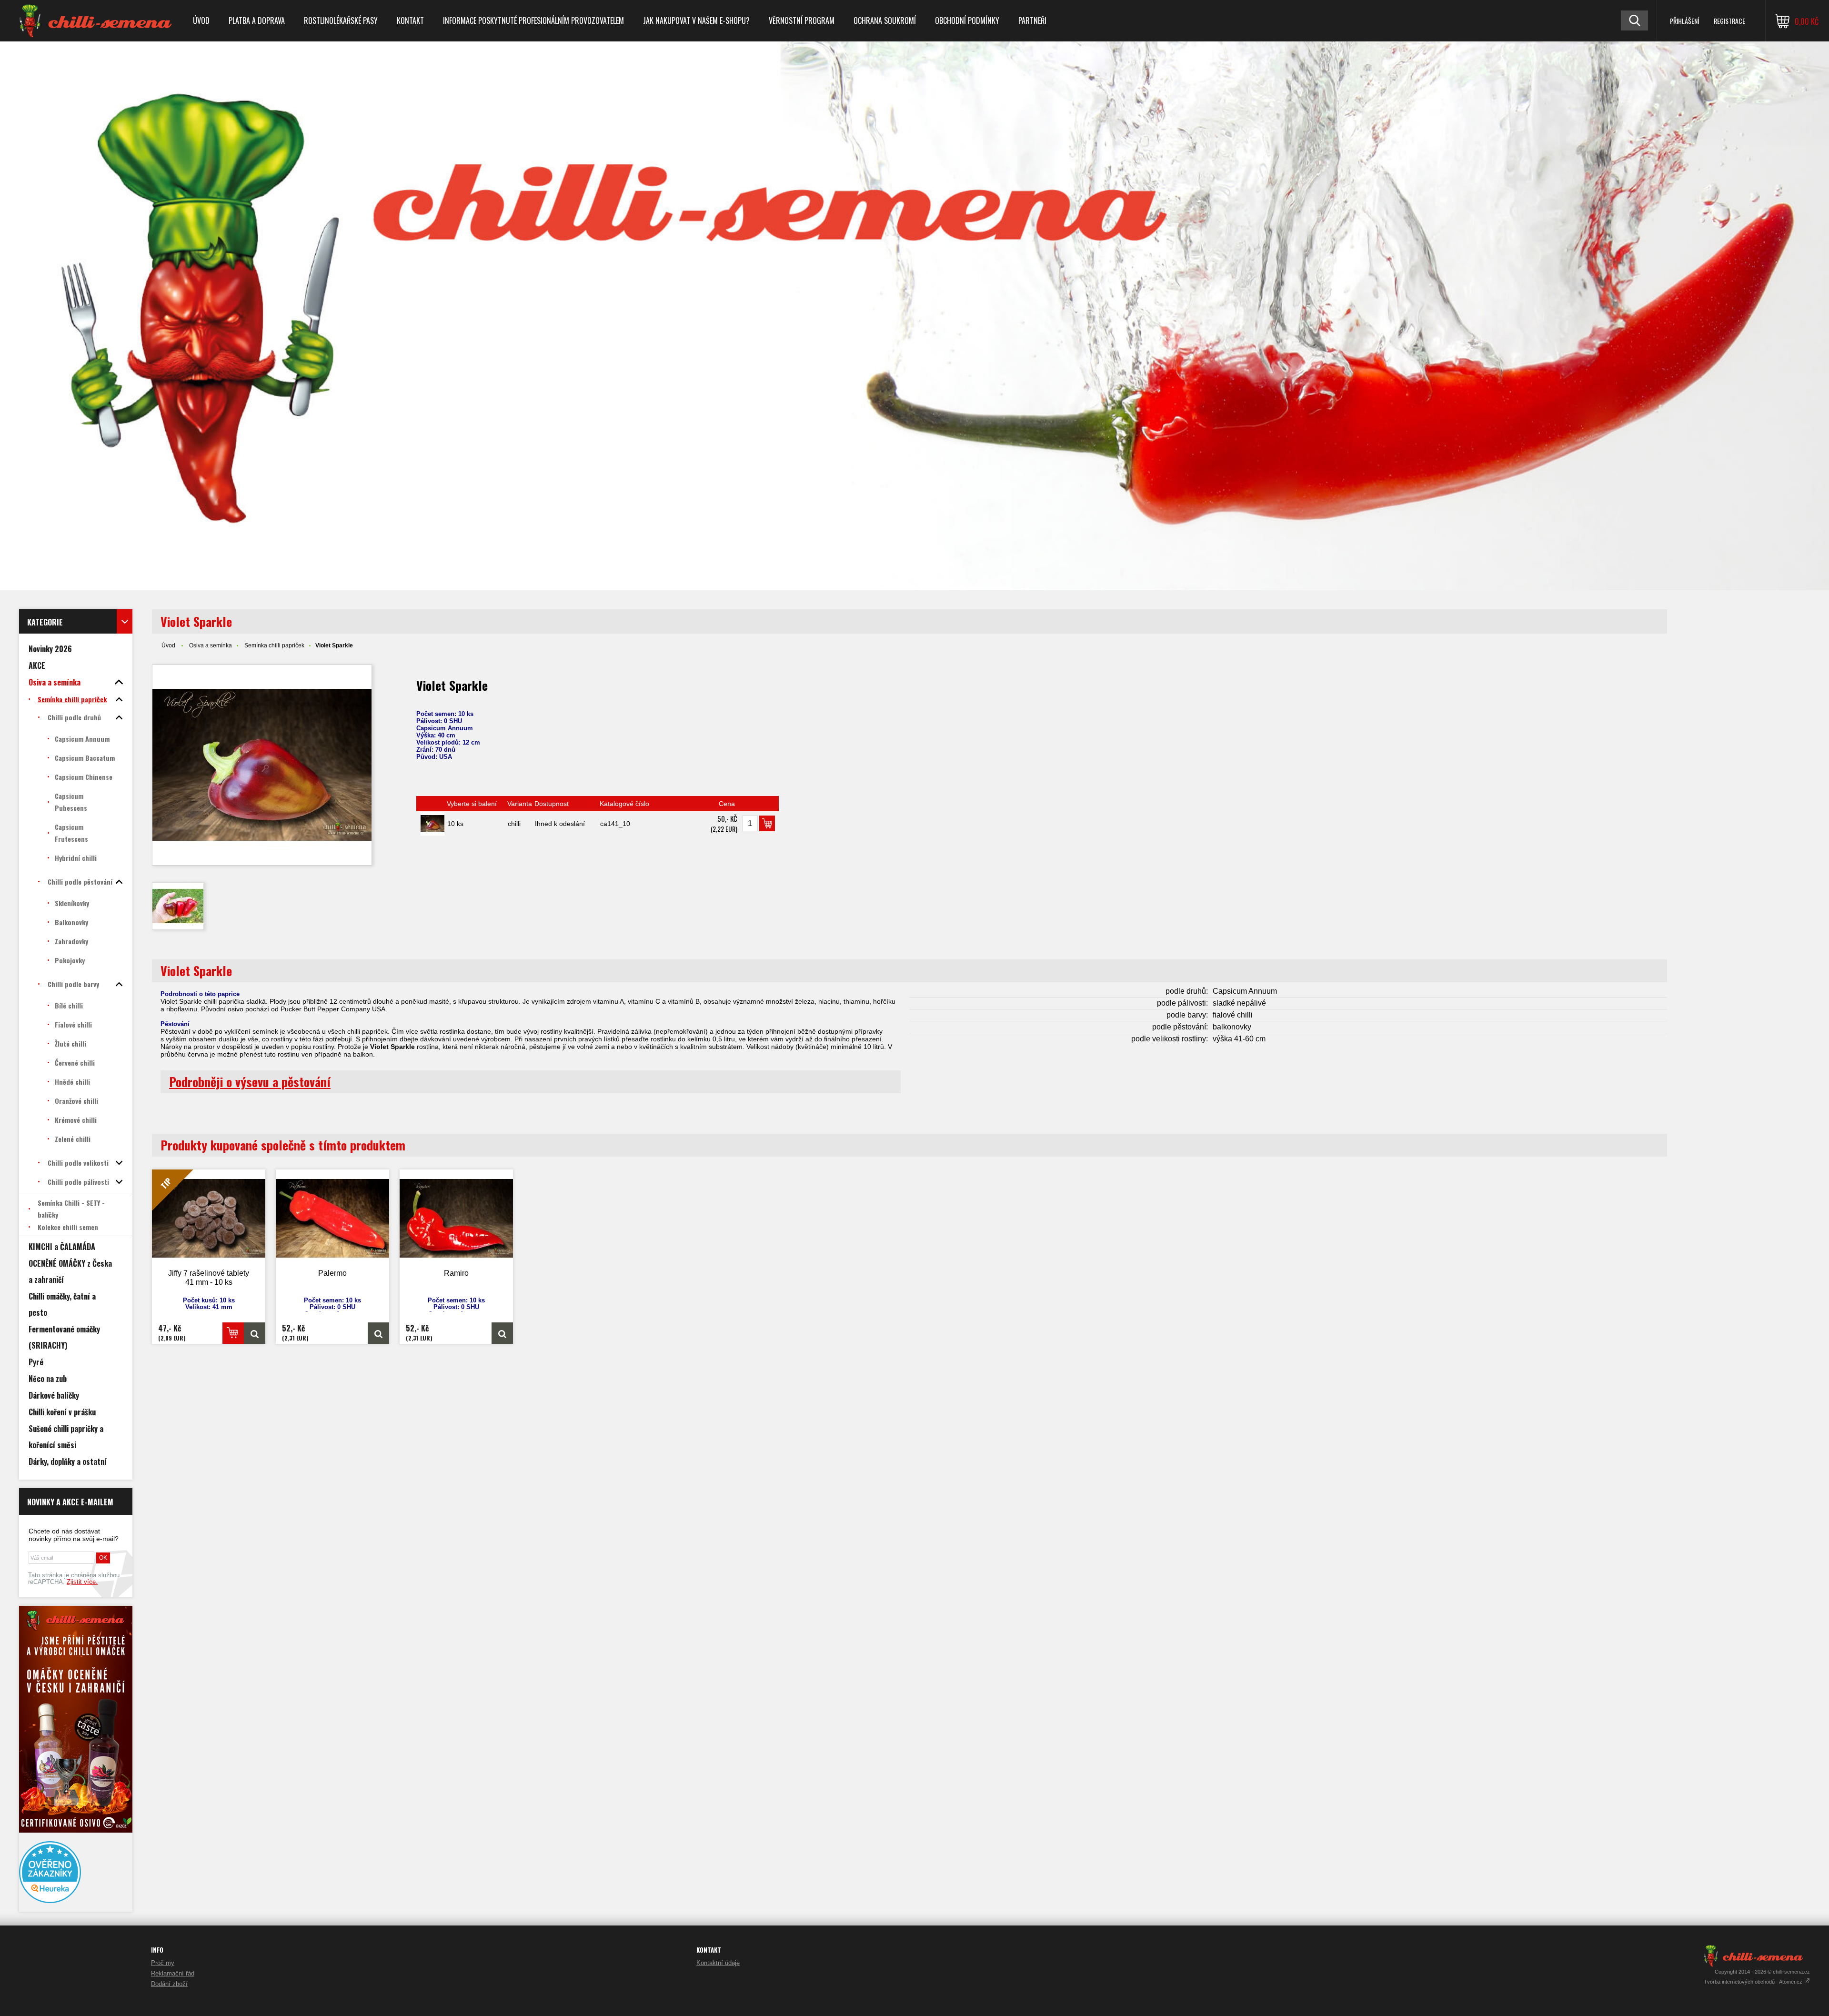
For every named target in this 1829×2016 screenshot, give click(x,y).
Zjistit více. (82, 1582)
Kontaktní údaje (718, 1963)
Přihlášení (1684, 21)
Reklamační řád (173, 1973)
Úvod (201, 20)
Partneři (1032, 20)
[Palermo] (332, 1218)
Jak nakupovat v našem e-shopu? (696, 20)
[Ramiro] (456, 1218)
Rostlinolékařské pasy (341, 20)
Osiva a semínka (211, 645)
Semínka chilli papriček (274, 645)
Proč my (163, 1963)
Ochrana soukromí (885, 20)
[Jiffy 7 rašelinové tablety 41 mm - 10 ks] (255, 1333)
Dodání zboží (169, 1984)
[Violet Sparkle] (262, 765)
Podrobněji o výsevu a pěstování (250, 1082)
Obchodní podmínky (967, 20)
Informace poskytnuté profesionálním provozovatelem (533, 20)
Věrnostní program (802, 20)
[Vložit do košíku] (767, 823)
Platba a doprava (257, 20)
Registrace (1729, 21)
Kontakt (410, 20)
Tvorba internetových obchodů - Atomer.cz (1754, 1982)
